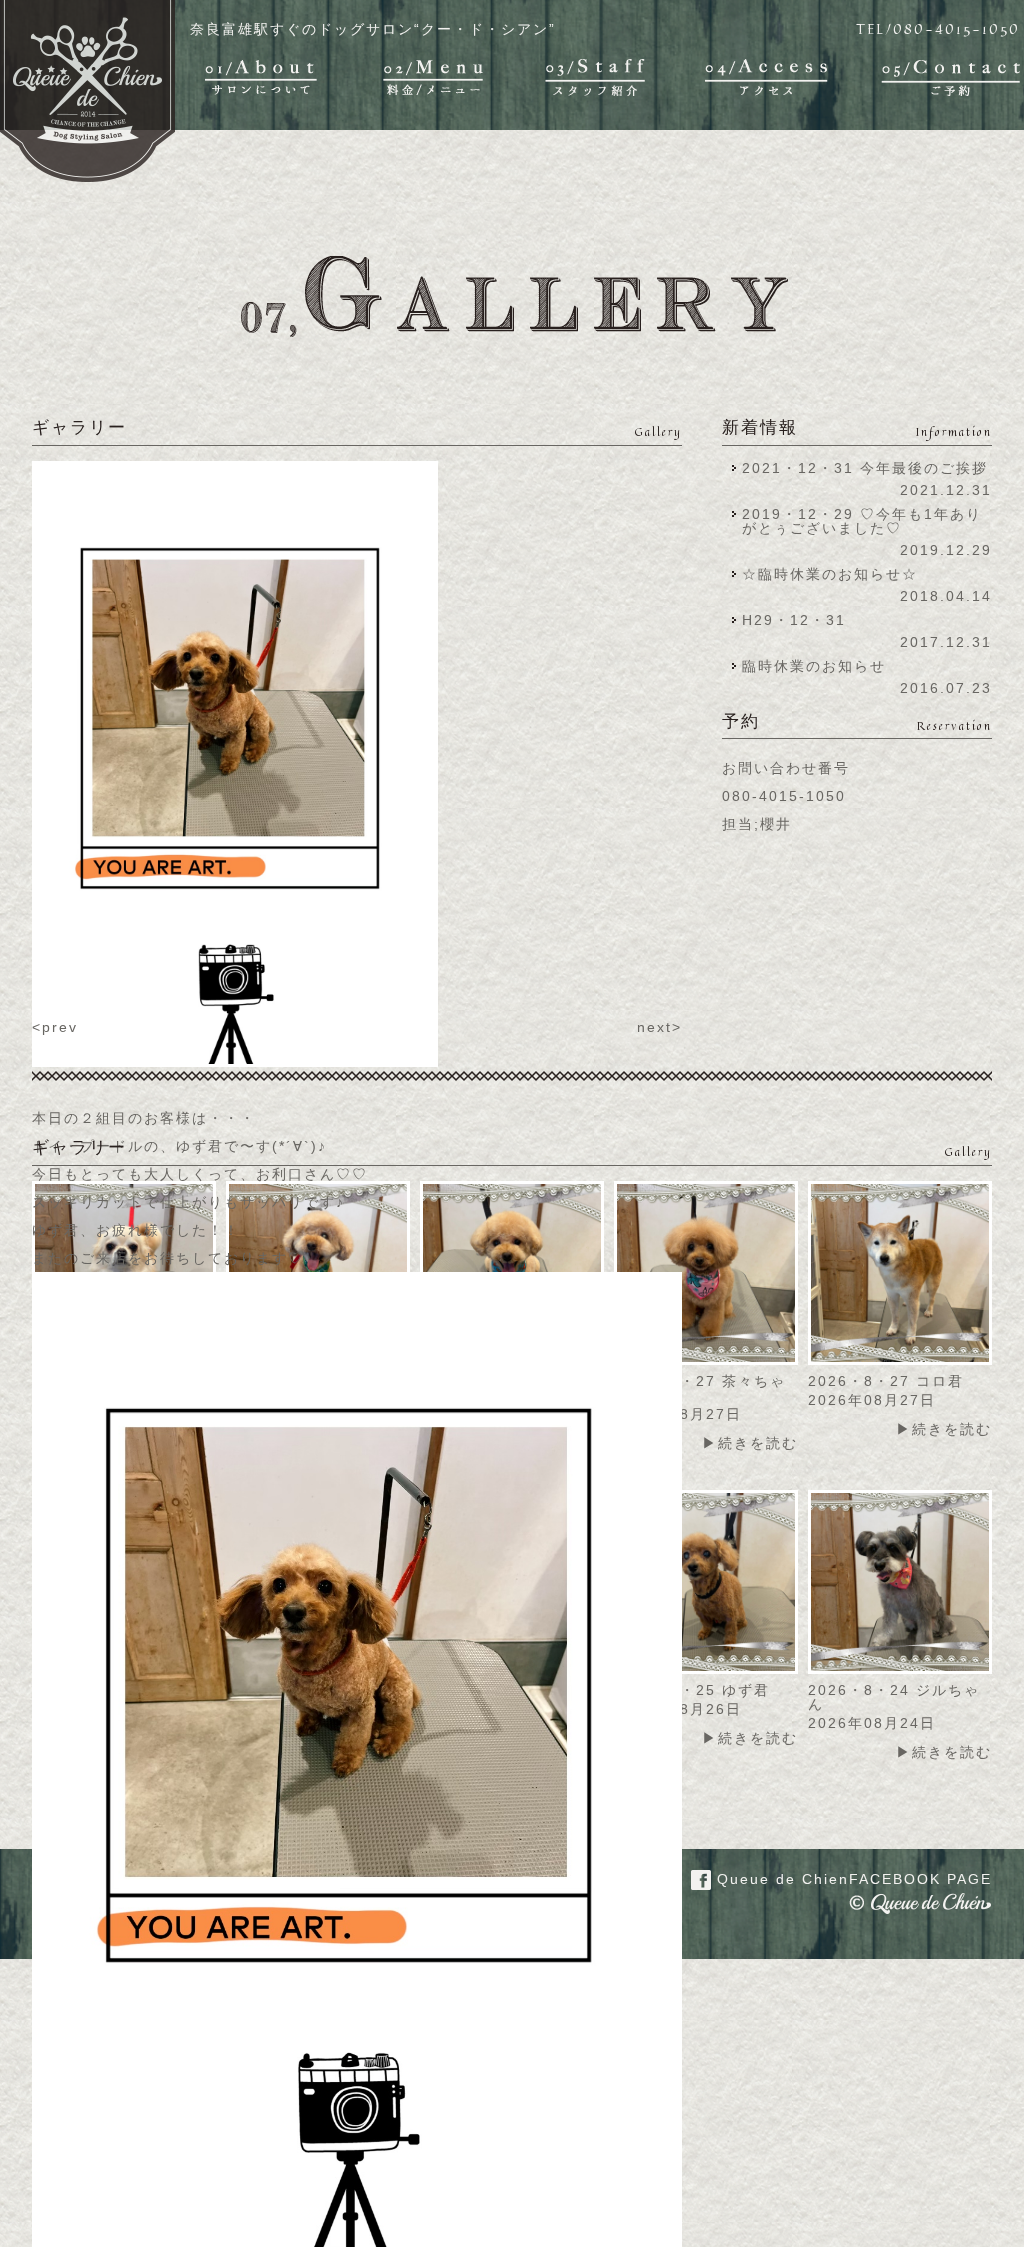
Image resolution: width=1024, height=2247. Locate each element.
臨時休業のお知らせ (814, 666)
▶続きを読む (750, 1443)
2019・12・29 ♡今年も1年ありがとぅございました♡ (862, 521)
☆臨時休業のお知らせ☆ (830, 574)
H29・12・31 (800, 620)
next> (659, 1027)
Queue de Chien (851, 1879)
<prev (55, 1027)
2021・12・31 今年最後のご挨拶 (865, 468)
